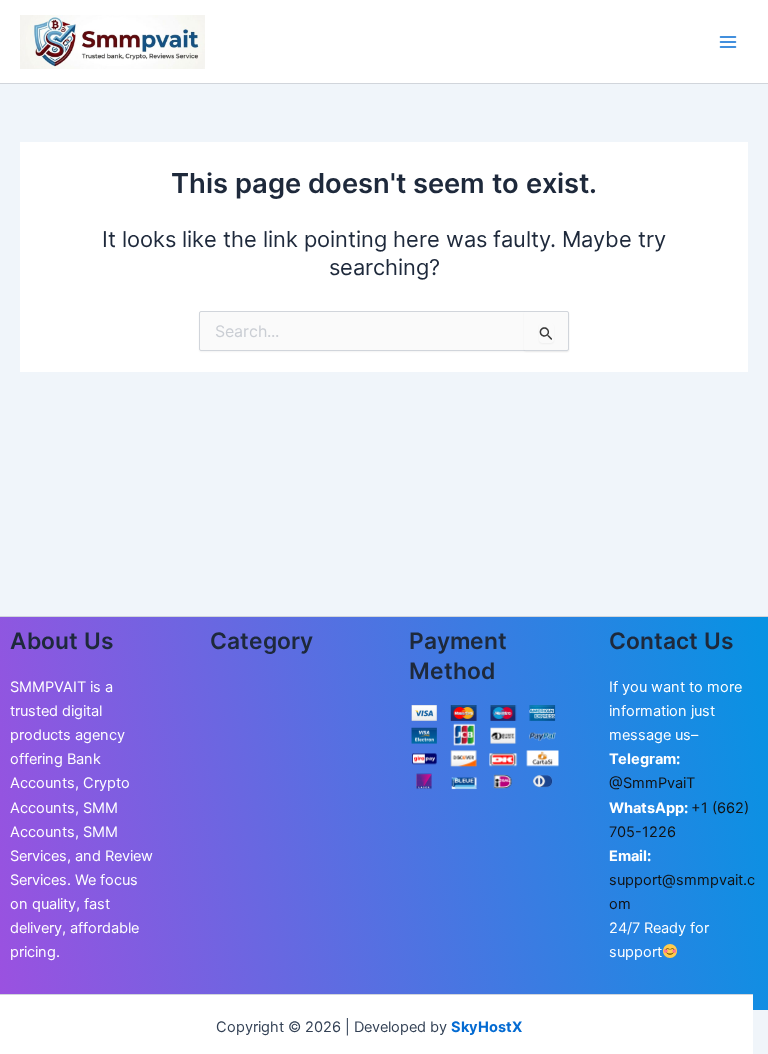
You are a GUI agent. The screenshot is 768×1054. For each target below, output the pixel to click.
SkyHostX (486, 1027)
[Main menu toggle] (728, 41)
